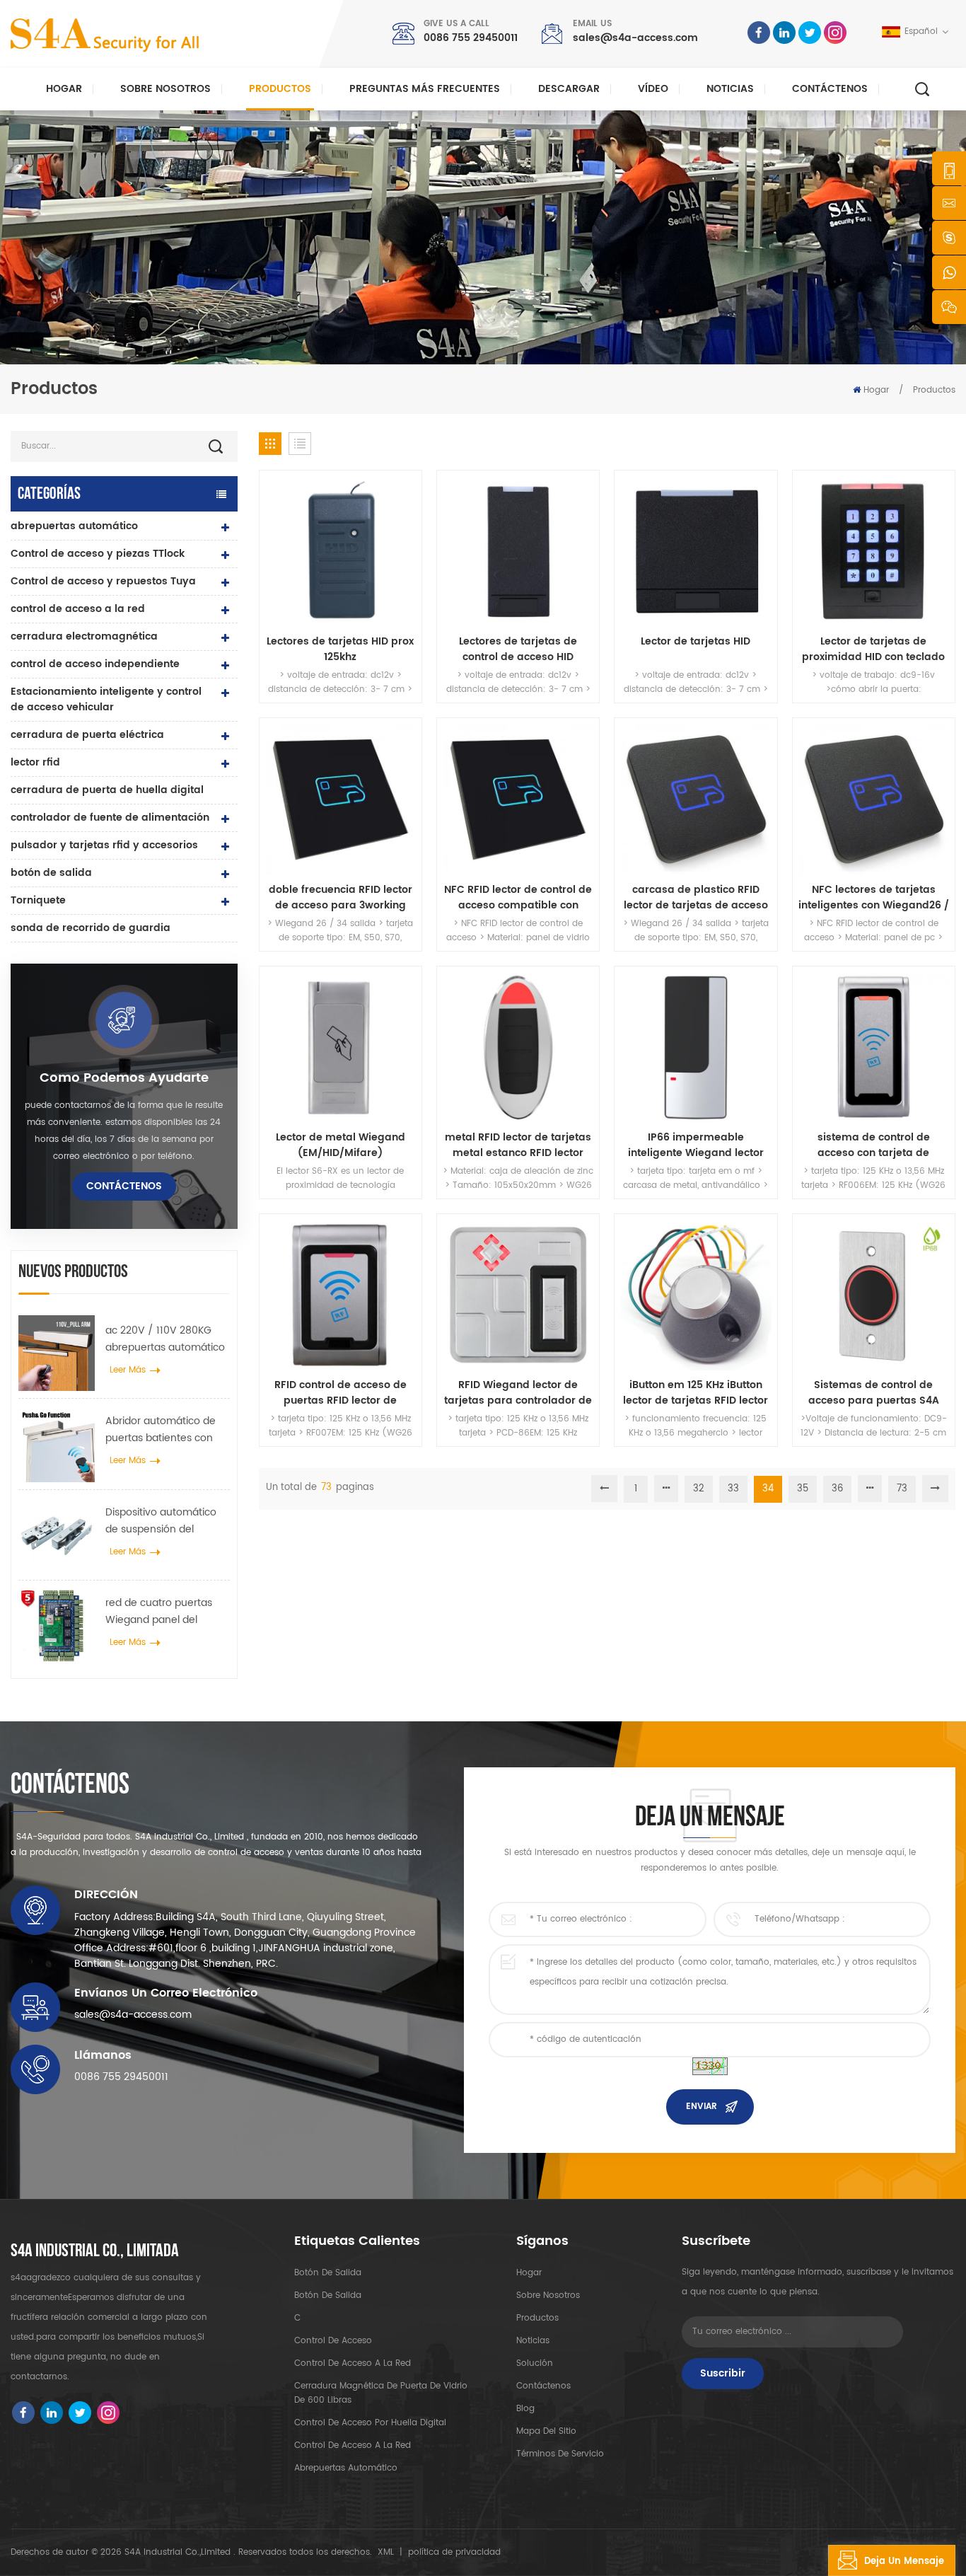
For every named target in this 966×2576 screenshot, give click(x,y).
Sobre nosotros (165, 89)
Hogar (64, 89)
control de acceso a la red (78, 609)
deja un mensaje (904, 2561)
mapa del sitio (546, 2431)
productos (537, 2318)
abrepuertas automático (74, 526)
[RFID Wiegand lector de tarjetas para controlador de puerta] (518, 1295)
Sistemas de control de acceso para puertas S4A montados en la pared (874, 1393)
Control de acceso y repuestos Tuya (103, 581)
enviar (702, 2107)
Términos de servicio (560, 2454)
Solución (535, 2363)
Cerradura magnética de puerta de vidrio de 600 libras (381, 2393)
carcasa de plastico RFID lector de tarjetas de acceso (696, 898)
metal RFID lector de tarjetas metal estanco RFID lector (518, 1145)
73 (902, 1489)
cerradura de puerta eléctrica (87, 735)
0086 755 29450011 (471, 38)
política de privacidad (454, 2552)
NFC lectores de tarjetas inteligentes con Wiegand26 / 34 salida (874, 898)
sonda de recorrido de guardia (91, 928)
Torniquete (38, 900)
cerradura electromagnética (84, 636)
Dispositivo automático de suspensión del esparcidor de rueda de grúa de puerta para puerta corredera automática (163, 1521)
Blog (525, 2409)
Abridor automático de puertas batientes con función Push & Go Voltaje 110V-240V (161, 1430)
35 (803, 1489)
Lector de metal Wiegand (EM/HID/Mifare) (341, 1145)
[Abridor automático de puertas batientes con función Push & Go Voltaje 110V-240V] (57, 1444)
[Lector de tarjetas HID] (696, 551)
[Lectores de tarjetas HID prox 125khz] (341, 551)
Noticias (730, 89)
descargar (569, 89)
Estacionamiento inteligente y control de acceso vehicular (106, 699)
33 (733, 1489)
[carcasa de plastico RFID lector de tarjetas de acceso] (696, 799)
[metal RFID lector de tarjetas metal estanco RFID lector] (518, 1047)
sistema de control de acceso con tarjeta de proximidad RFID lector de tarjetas (873, 1145)
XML (386, 2552)
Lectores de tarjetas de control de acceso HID (518, 649)
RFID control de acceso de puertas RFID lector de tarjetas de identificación (341, 1393)
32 (699, 1489)
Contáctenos (830, 89)
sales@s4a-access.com (635, 38)
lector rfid (35, 762)
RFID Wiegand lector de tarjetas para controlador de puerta (518, 1393)
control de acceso (333, 2341)
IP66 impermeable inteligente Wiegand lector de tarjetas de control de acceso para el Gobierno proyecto (696, 1145)
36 (837, 1489)
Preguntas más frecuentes (425, 89)
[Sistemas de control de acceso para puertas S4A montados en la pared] (874, 1295)
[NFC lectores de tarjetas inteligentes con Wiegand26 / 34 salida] (874, 799)
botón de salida (51, 873)
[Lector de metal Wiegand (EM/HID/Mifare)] (341, 1047)
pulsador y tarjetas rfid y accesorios (104, 845)
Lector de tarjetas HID (696, 642)
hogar (529, 2273)
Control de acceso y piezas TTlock (98, 554)
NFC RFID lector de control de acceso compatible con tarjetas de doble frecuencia (518, 898)
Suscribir (723, 2373)
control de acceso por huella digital (370, 2423)
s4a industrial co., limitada (95, 2251)
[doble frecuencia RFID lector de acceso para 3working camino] (341, 799)
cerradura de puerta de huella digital (107, 790)
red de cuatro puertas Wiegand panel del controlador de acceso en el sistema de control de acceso (164, 1612)
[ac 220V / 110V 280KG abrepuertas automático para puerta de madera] (57, 1353)
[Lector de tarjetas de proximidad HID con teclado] (874, 551)
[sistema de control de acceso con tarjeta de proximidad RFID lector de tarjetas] (874, 1047)
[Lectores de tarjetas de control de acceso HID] (518, 551)
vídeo (653, 89)
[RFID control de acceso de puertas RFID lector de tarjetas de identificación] (341, 1295)
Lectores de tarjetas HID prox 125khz (340, 649)
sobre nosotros (548, 2295)
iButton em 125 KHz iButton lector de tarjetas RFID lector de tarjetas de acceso (696, 1393)
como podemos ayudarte (124, 1078)
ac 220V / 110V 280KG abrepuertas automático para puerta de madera (165, 1339)
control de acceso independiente (95, 664)
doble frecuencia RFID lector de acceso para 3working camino (341, 898)
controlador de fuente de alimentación (110, 818)
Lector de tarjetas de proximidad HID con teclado (873, 649)
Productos (280, 89)
